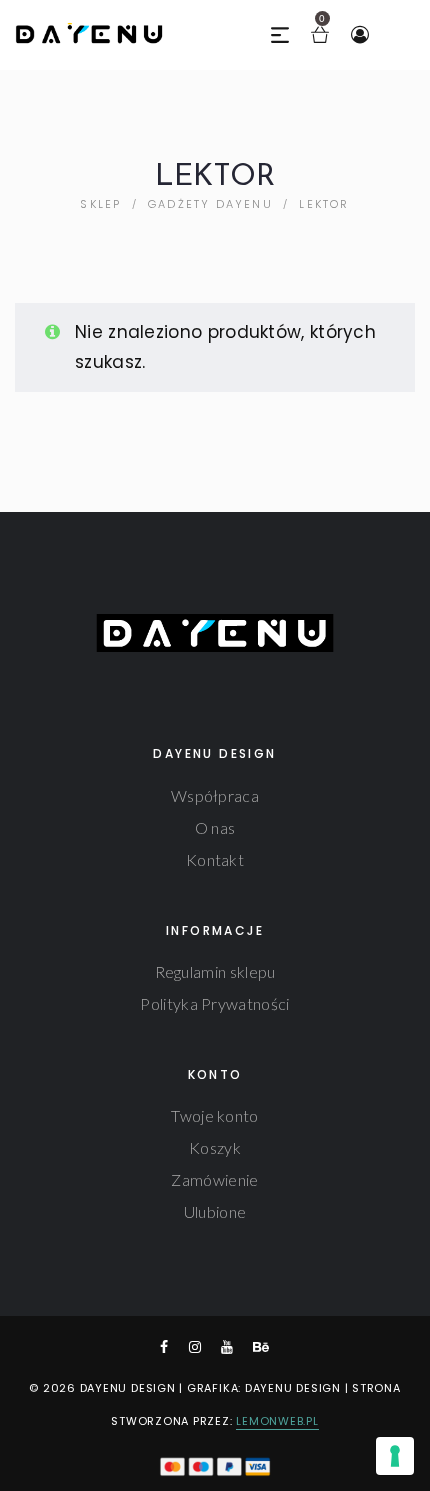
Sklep (100, 204)
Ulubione (215, 1211)
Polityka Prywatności (214, 1003)
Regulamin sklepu (215, 971)
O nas (215, 827)
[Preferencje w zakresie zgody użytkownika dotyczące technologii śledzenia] (395, 1456)
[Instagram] (195, 1347)
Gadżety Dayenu (210, 204)
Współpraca (215, 795)
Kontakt (215, 859)
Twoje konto (214, 1115)
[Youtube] (227, 1347)
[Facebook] (164, 1347)
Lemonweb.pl (277, 1421)
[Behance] (261, 1347)
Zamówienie (214, 1179)
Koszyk (215, 1147)
